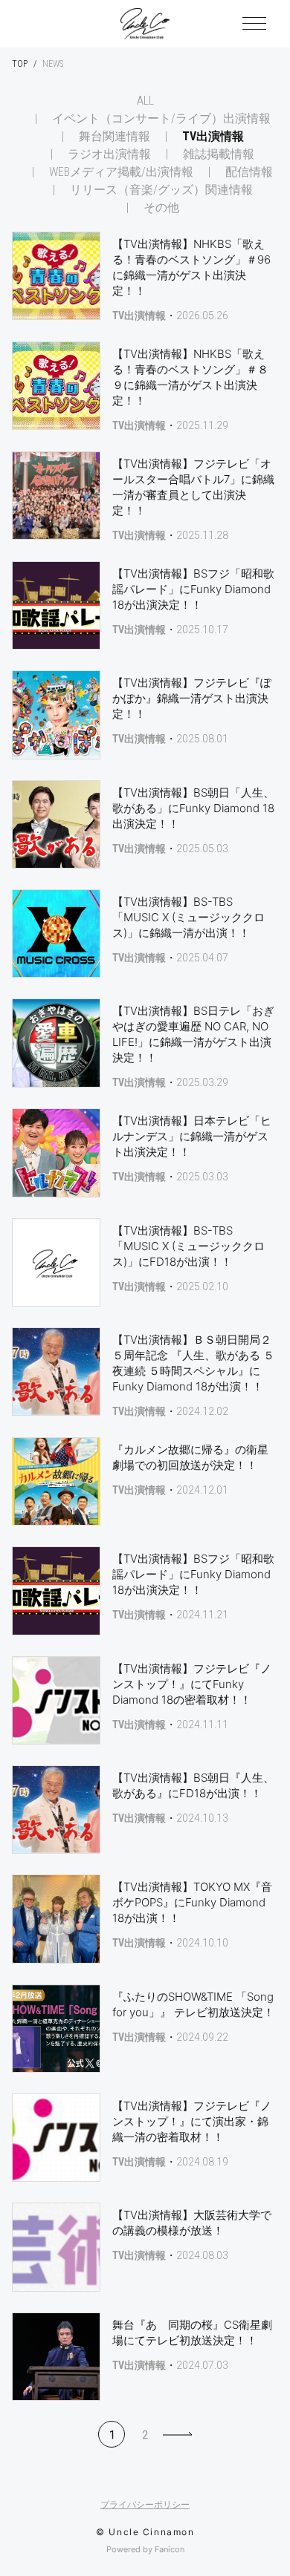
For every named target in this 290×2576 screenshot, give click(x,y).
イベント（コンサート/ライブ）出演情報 (161, 119)
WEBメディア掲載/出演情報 (121, 172)
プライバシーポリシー (145, 2505)
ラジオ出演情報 (109, 154)
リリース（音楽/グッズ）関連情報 (161, 190)
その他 (161, 208)
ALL (145, 101)
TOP (20, 64)
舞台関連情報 (115, 137)
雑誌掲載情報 (219, 154)
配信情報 (249, 172)
